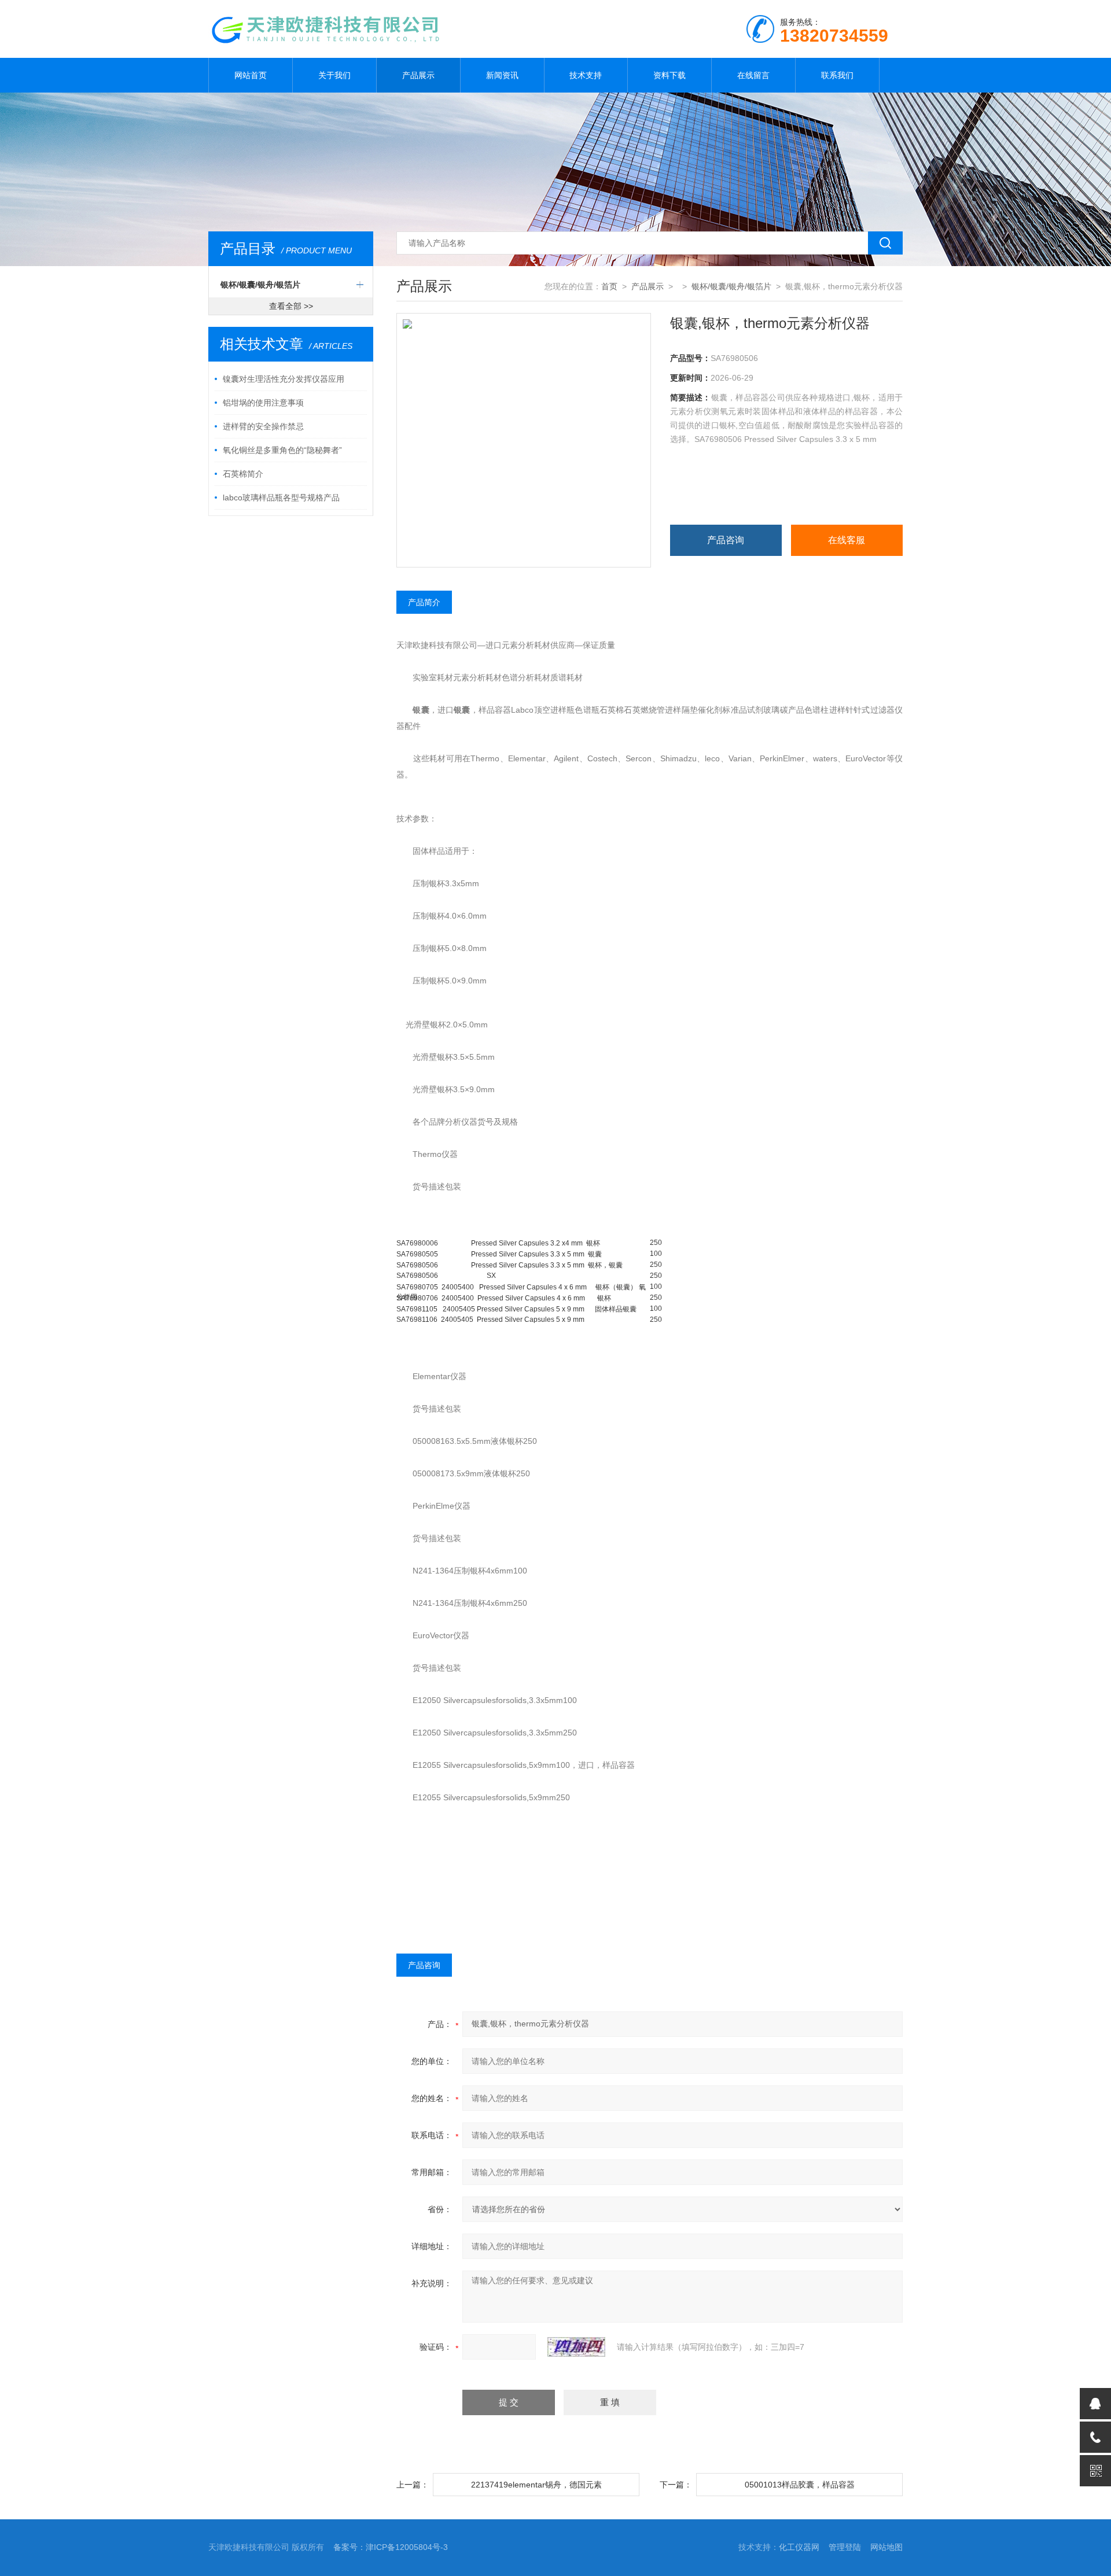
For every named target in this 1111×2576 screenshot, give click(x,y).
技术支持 (586, 75)
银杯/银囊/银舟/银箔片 (260, 285)
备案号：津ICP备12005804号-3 (391, 2547)
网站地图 (886, 2547)
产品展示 (418, 75)
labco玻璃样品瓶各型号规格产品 (281, 497)
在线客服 (847, 540)
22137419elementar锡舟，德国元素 (536, 2485)
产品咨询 (726, 540)
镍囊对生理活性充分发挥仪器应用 (284, 379)
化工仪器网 (799, 2547)
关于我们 (334, 75)
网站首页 (251, 75)
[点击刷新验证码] (576, 2347)
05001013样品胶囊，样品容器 (800, 2485)
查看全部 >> (291, 306)
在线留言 (753, 75)
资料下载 (669, 75)
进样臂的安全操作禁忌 (263, 426)
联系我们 (837, 75)
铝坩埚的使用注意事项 (263, 403)
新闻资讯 (502, 75)
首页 (609, 286)
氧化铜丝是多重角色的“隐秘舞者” (282, 450)
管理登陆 (845, 2547)
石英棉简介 (243, 474)
